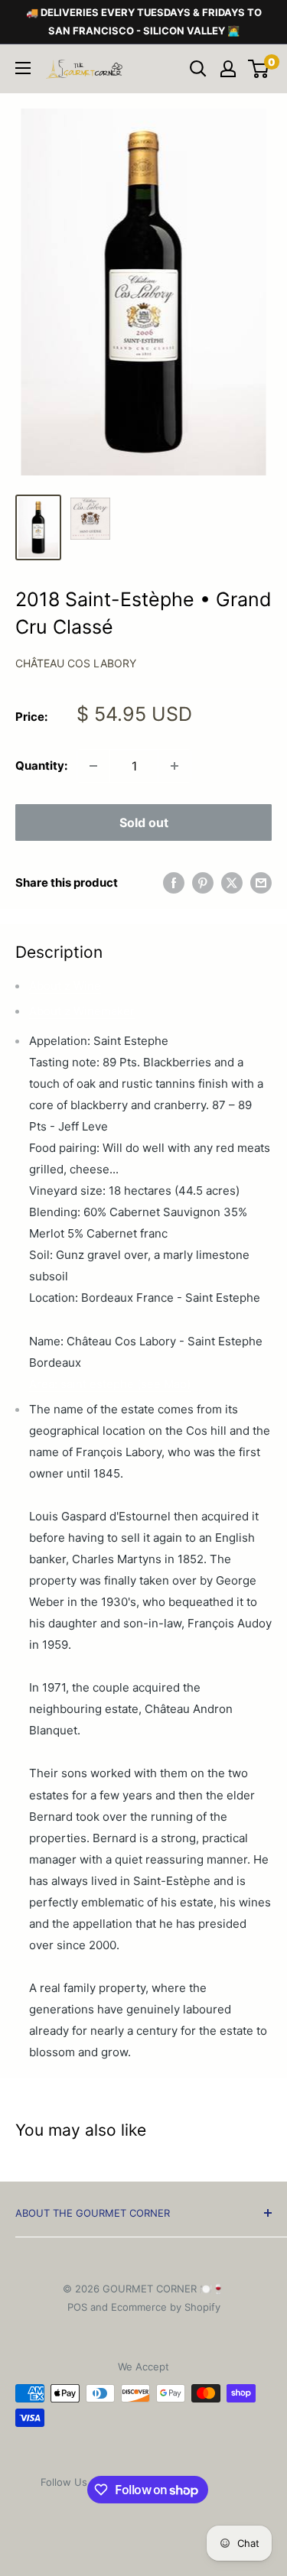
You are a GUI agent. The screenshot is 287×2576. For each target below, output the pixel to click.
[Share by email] (261, 882)
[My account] (228, 69)
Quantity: (41, 766)
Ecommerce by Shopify (166, 2307)
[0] (259, 69)
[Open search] (198, 69)
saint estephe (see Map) (110, 1384)
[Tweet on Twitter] (232, 882)
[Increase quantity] (174, 766)
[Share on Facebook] (174, 882)
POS (77, 2307)
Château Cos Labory (76, 663)
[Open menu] (23, 68)
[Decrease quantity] (93, 766)
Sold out (144, 822)
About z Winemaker (82, 1011)
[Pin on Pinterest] (203, 882)
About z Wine (65, 986)
